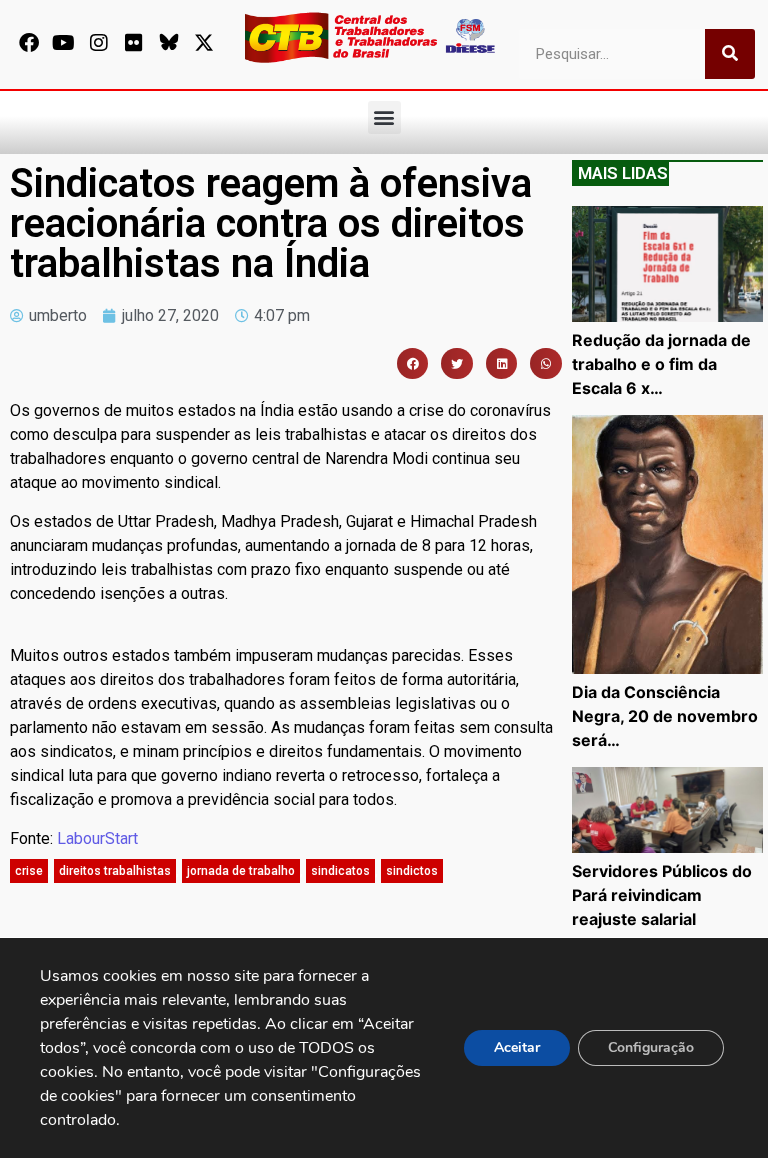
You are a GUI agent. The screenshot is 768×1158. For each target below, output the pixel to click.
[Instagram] (99, 43)
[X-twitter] (204, 43)
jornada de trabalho (241, 871)
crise (29, 871)
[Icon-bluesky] (169, 43)
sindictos (412, 871)
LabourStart (97, 838)
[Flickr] (134, 43)
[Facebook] (29, 43)
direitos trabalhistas (115, 871)
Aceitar (517, 1047)
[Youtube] (64, 43)
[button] (384, 117)
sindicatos (340, 871)
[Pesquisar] (730, 54)
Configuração (651, 1047)
